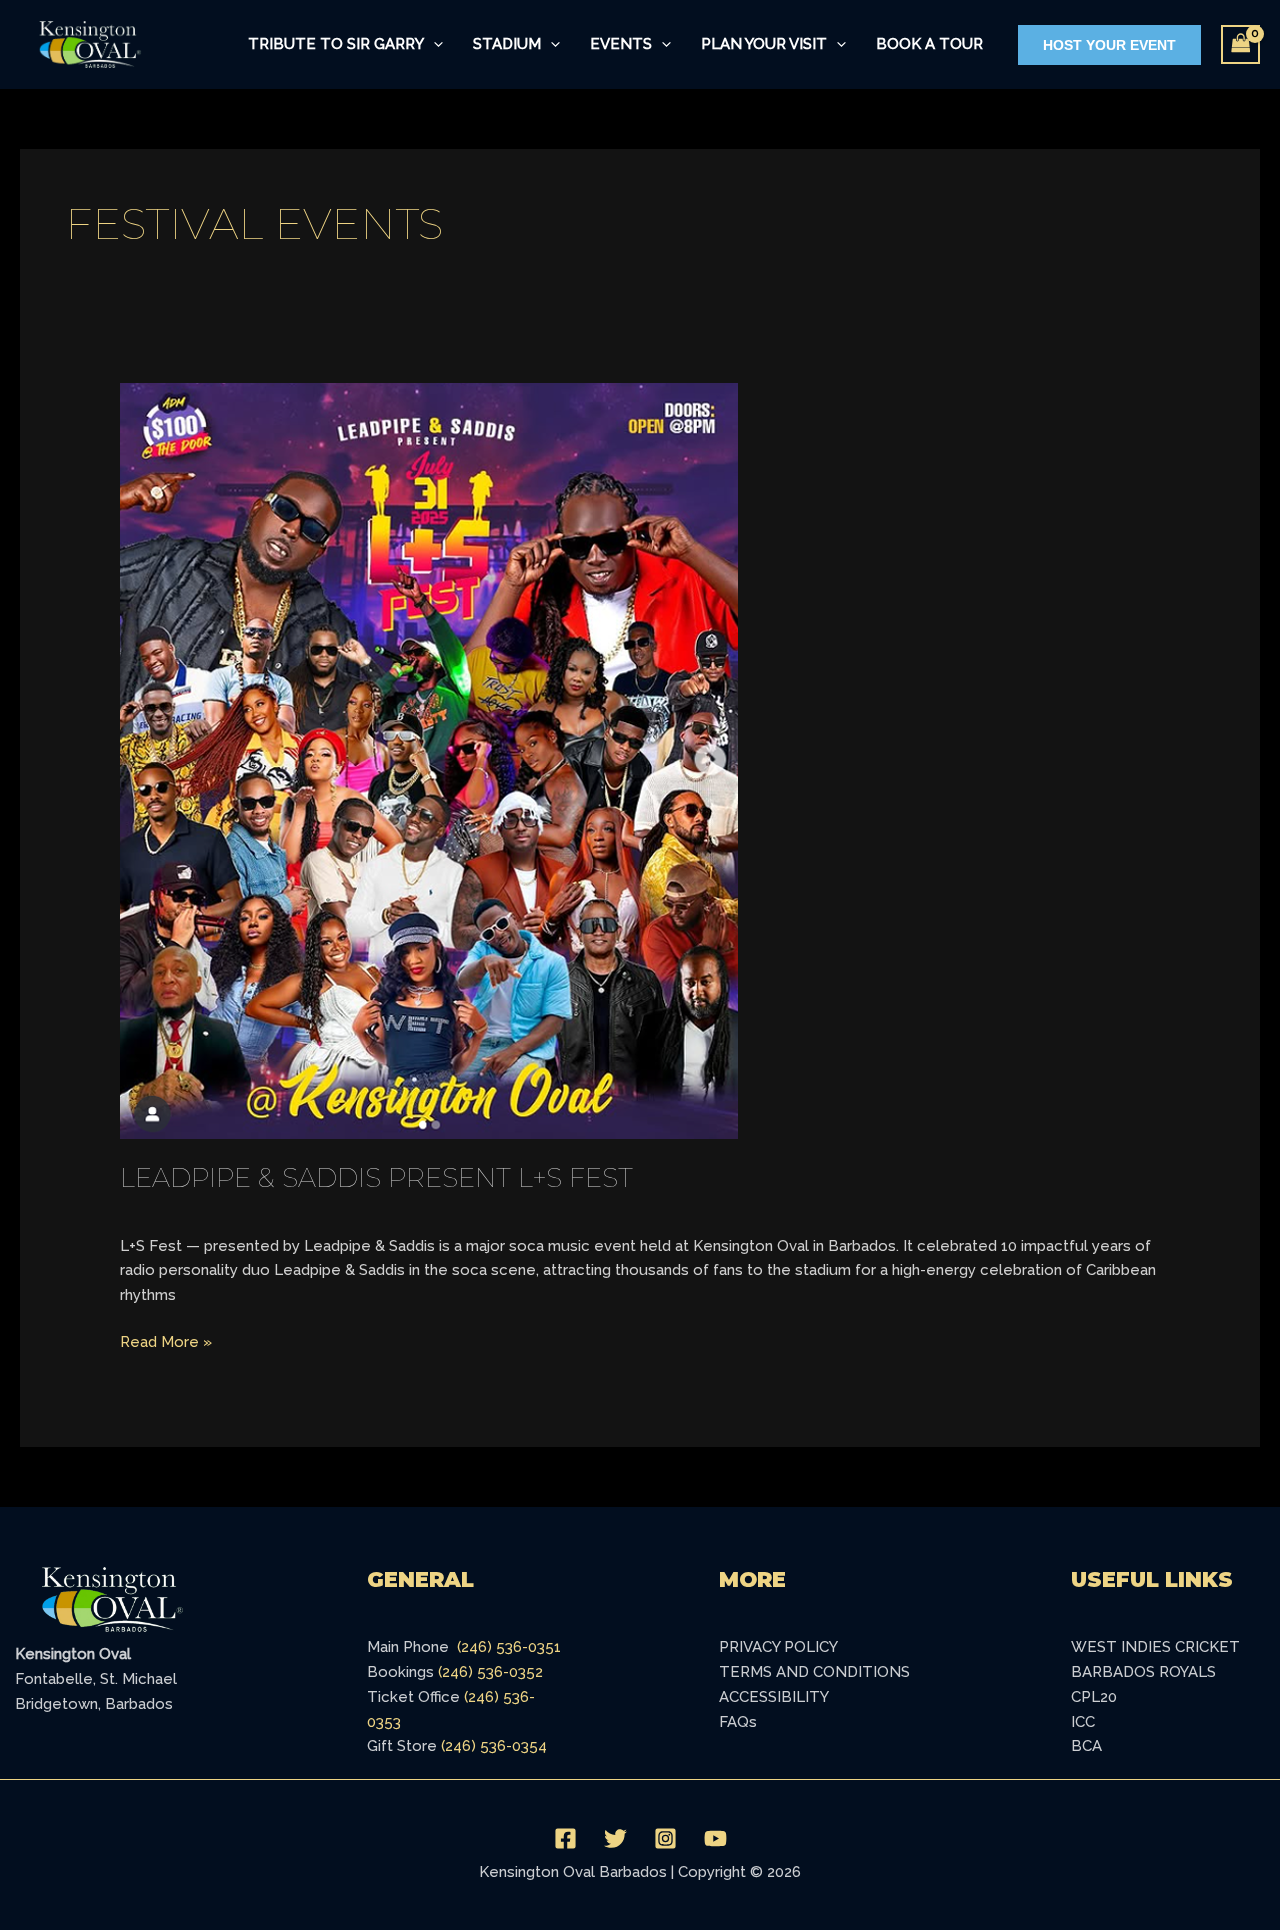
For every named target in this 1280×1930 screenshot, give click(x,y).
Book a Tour (929, 44)
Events (621, 44)
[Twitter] (615, 1838)
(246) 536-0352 (490, 1672)
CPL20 (1094, 1697)
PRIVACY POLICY (778, 1647)
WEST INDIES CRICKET (1155, 1647)
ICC (1083, 1722)
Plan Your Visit (764, 44)
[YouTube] (715, 1838)
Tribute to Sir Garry (336, 44)
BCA (1086, 1746)
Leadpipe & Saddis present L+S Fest (376, 1178)
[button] (433, 44)
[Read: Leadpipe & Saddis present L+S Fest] (429, 760)
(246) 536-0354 (494, 1746)
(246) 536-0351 (509, 1647)
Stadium (507, 44)
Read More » (166, 1340)
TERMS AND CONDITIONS (814, 1672)
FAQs (738, 1722)
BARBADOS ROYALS (1143, 1672)
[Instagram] (665, 1838)
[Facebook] (565, 1838)
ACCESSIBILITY (774, 1697)
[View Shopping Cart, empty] (1241, 44)
